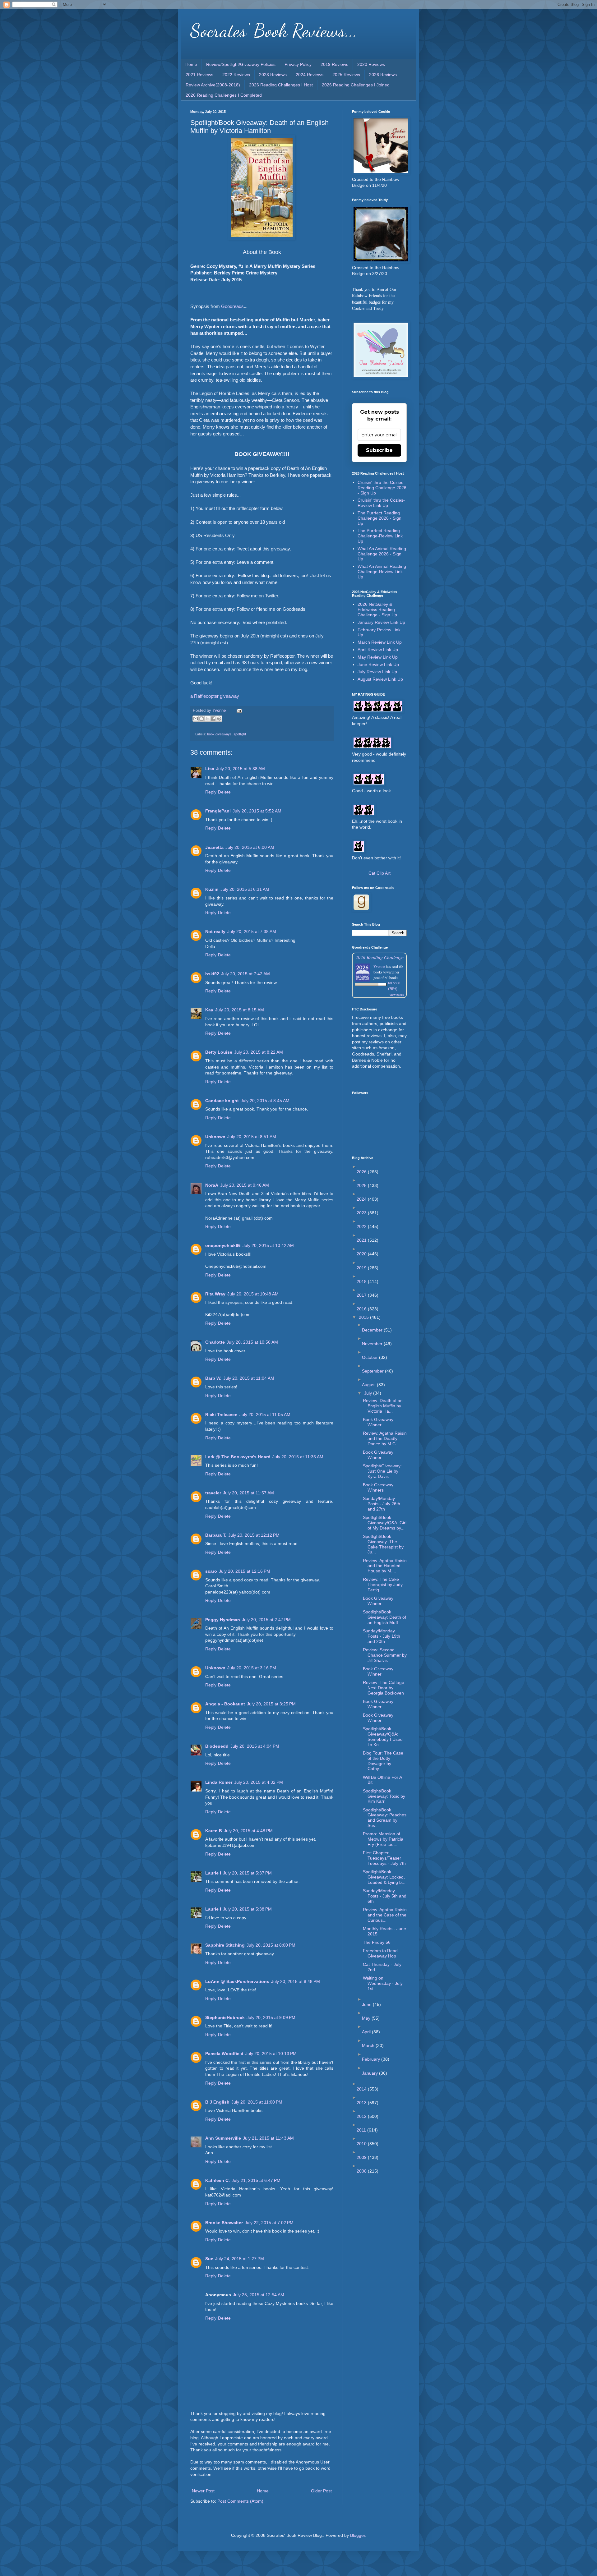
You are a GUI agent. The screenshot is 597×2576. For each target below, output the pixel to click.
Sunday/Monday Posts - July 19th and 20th (382, 1636)
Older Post (321, 2491)
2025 (362, 1185)
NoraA (212, 1185)
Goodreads (232, 306)
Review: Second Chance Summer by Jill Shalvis (385, 1655)
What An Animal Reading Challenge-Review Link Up (382, 572)
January (370, 2073)
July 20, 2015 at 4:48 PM (248, 1831)
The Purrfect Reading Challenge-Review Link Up (380, 536)
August (369, 1385)
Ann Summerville (223, 2138)
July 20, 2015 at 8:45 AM (265, 1101)
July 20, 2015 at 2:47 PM (266, 1620)
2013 (362, 2103)
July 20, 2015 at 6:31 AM (245, 889)
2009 (362, 2157)
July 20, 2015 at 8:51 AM (252, 1137)
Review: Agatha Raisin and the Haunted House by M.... (385, 1566)
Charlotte (215, 1342)
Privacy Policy (298, 64)
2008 (362, 2171)
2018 (362, 1281)
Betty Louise (219, 1052)
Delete (224, 792)
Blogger (358, 2535)
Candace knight (222, 1101)
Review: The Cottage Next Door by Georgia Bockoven (384, 1688)
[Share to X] (207, 719)
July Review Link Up (377, 672)
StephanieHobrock (225, 2017)
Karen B (214, 1831)
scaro (211, 1571)
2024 (362, 1199)
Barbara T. (216, 1535)
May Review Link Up (378, 657)
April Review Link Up (378, 650)
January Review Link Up (381, 622)
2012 (362, 2116)
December (373, 1330)
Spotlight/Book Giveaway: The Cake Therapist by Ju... (383, 1544)
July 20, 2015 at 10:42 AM (268, 1245)
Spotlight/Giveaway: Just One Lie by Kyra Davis (382, 1471)
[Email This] (196, 719)
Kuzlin (212, 889)
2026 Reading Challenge (379, 957)
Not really (215, 931)
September (373, 1371)
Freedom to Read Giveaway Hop (380, 1953)
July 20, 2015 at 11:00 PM (257, 2102)
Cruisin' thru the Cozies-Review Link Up (381, 503)
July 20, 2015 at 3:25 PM (271, 1704)
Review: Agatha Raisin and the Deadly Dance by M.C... (385, 1438)
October (370, 1357)
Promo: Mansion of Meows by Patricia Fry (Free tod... (383, 1839)
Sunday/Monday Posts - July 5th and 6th (385, 1896)
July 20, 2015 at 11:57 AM (248, 1493)
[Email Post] (238, 711)
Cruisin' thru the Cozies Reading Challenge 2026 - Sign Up (382, 488)
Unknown (215, 1137)
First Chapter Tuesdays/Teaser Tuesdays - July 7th (384, 1858)
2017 (362, 1295)
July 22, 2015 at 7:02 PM (269, 2223)
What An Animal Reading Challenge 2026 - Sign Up (382, 554)
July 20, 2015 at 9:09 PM (271, 2017)
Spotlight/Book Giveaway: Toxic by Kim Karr (384, 1796)
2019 (362, 1268)
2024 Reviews (310, 75)
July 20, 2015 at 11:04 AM (249, 1378)
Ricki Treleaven (221, 1414)
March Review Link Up (380, 642)
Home (191, 64)
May (367, 2018)
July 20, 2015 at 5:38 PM (247, 1909)
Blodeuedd (217, 1746)
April (367, 2032)
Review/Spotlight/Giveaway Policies (241, 64)
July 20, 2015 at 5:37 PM (247, 1873)
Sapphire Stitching (225, 1945)
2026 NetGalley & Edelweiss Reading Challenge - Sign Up (377, 609)
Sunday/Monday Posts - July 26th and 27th (382, 1504)
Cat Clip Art (379, 873)
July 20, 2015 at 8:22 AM (259, 1052)
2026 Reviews (383, 75)
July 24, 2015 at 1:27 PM (240, 2259)
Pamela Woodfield (224, 2054)
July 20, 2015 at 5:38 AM (241, 769)
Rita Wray (215, 1294)
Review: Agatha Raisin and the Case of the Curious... (385, 1915)
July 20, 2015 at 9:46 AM (245, 1185)
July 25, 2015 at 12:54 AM (259, 2295)
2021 (362, 1240)
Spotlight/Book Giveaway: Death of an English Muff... (384, 1617)
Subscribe (379, 450)
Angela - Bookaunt (225, 1704)
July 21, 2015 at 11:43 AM (268, 2138)
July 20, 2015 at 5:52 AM (257, 811)
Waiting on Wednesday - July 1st (383, 1983)
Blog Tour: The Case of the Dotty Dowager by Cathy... (383, 1761)
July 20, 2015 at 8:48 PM (296, 1981)
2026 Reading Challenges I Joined (356, 85)
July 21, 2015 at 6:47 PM (256, 2180)
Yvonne (379, 966)
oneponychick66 (223, 1245)
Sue (209, 2259)
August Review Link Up (380, 679)
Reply (211, 792)
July (369, 1393)
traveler (213, 1493)
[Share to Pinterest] (219, 719)
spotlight (240, 734)
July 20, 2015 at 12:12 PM (254, 1535)
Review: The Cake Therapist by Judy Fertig (383, 1585)
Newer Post (203, 2491)
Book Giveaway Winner (378, 1422)
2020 (362, 1254)
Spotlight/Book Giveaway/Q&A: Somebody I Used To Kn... (383, 1736)
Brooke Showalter (224, 2223)
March (369, 2045)
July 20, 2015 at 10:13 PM (271, 2054)
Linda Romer (219, 1782)
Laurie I (213, 1873)
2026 (362, 1172)
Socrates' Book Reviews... (274, 30)
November (373, 1344)
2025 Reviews (346, 75)
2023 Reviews (273, 75)
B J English (217, 2102)
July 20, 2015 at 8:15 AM (240, 1010)
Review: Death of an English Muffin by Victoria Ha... (383, 1406)
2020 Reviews (371, 64)
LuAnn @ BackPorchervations (237, 1981)
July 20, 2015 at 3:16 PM (252, 1668)
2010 (362, 2144)
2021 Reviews (199, 75)
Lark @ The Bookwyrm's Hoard (238, 1457)
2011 (362, 2130)
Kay (209, 1010)
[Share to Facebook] (213, 719)
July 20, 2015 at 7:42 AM (245, 974)
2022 (362, 1226)
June (367, 2004)
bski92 (212, 974)
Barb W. (213, 1378)
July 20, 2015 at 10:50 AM (252, 1342)
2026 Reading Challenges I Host (281, 85)
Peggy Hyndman (223, 1620)
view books (397, 995)
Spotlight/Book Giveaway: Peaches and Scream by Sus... (385, 1818)
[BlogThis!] (201, 719)
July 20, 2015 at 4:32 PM (259, 1782)
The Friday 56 (377, 1942)
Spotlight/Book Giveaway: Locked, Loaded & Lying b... (384, 1877)
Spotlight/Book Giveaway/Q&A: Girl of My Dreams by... (385, 1523)
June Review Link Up (378, 665)
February (372, 2059)
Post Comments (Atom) (240, 2501)
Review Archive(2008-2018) (213, 85)
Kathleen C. (218, 2180)
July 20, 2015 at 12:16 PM (245, 1571)
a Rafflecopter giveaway (215, 696)
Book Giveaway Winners (378, 1487)
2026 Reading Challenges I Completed (224, 95)
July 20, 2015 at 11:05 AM (265, 1414)
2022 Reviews (236, 75)
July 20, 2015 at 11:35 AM (298, 1457)
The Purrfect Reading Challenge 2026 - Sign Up (379, 518)
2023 (362, 1213)
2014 (362, 2089)
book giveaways (219, 734)
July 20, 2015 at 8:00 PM (271, 1945)
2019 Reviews (334, 64)
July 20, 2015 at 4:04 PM (255, 1746)
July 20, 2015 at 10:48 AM (253, 1294)
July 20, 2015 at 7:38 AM (252, 931)
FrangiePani (218, 811)
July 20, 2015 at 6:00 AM (250, 847)
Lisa (210, 769)
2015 (364, 1317)
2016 (362, 1309)
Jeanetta (214, 847)
